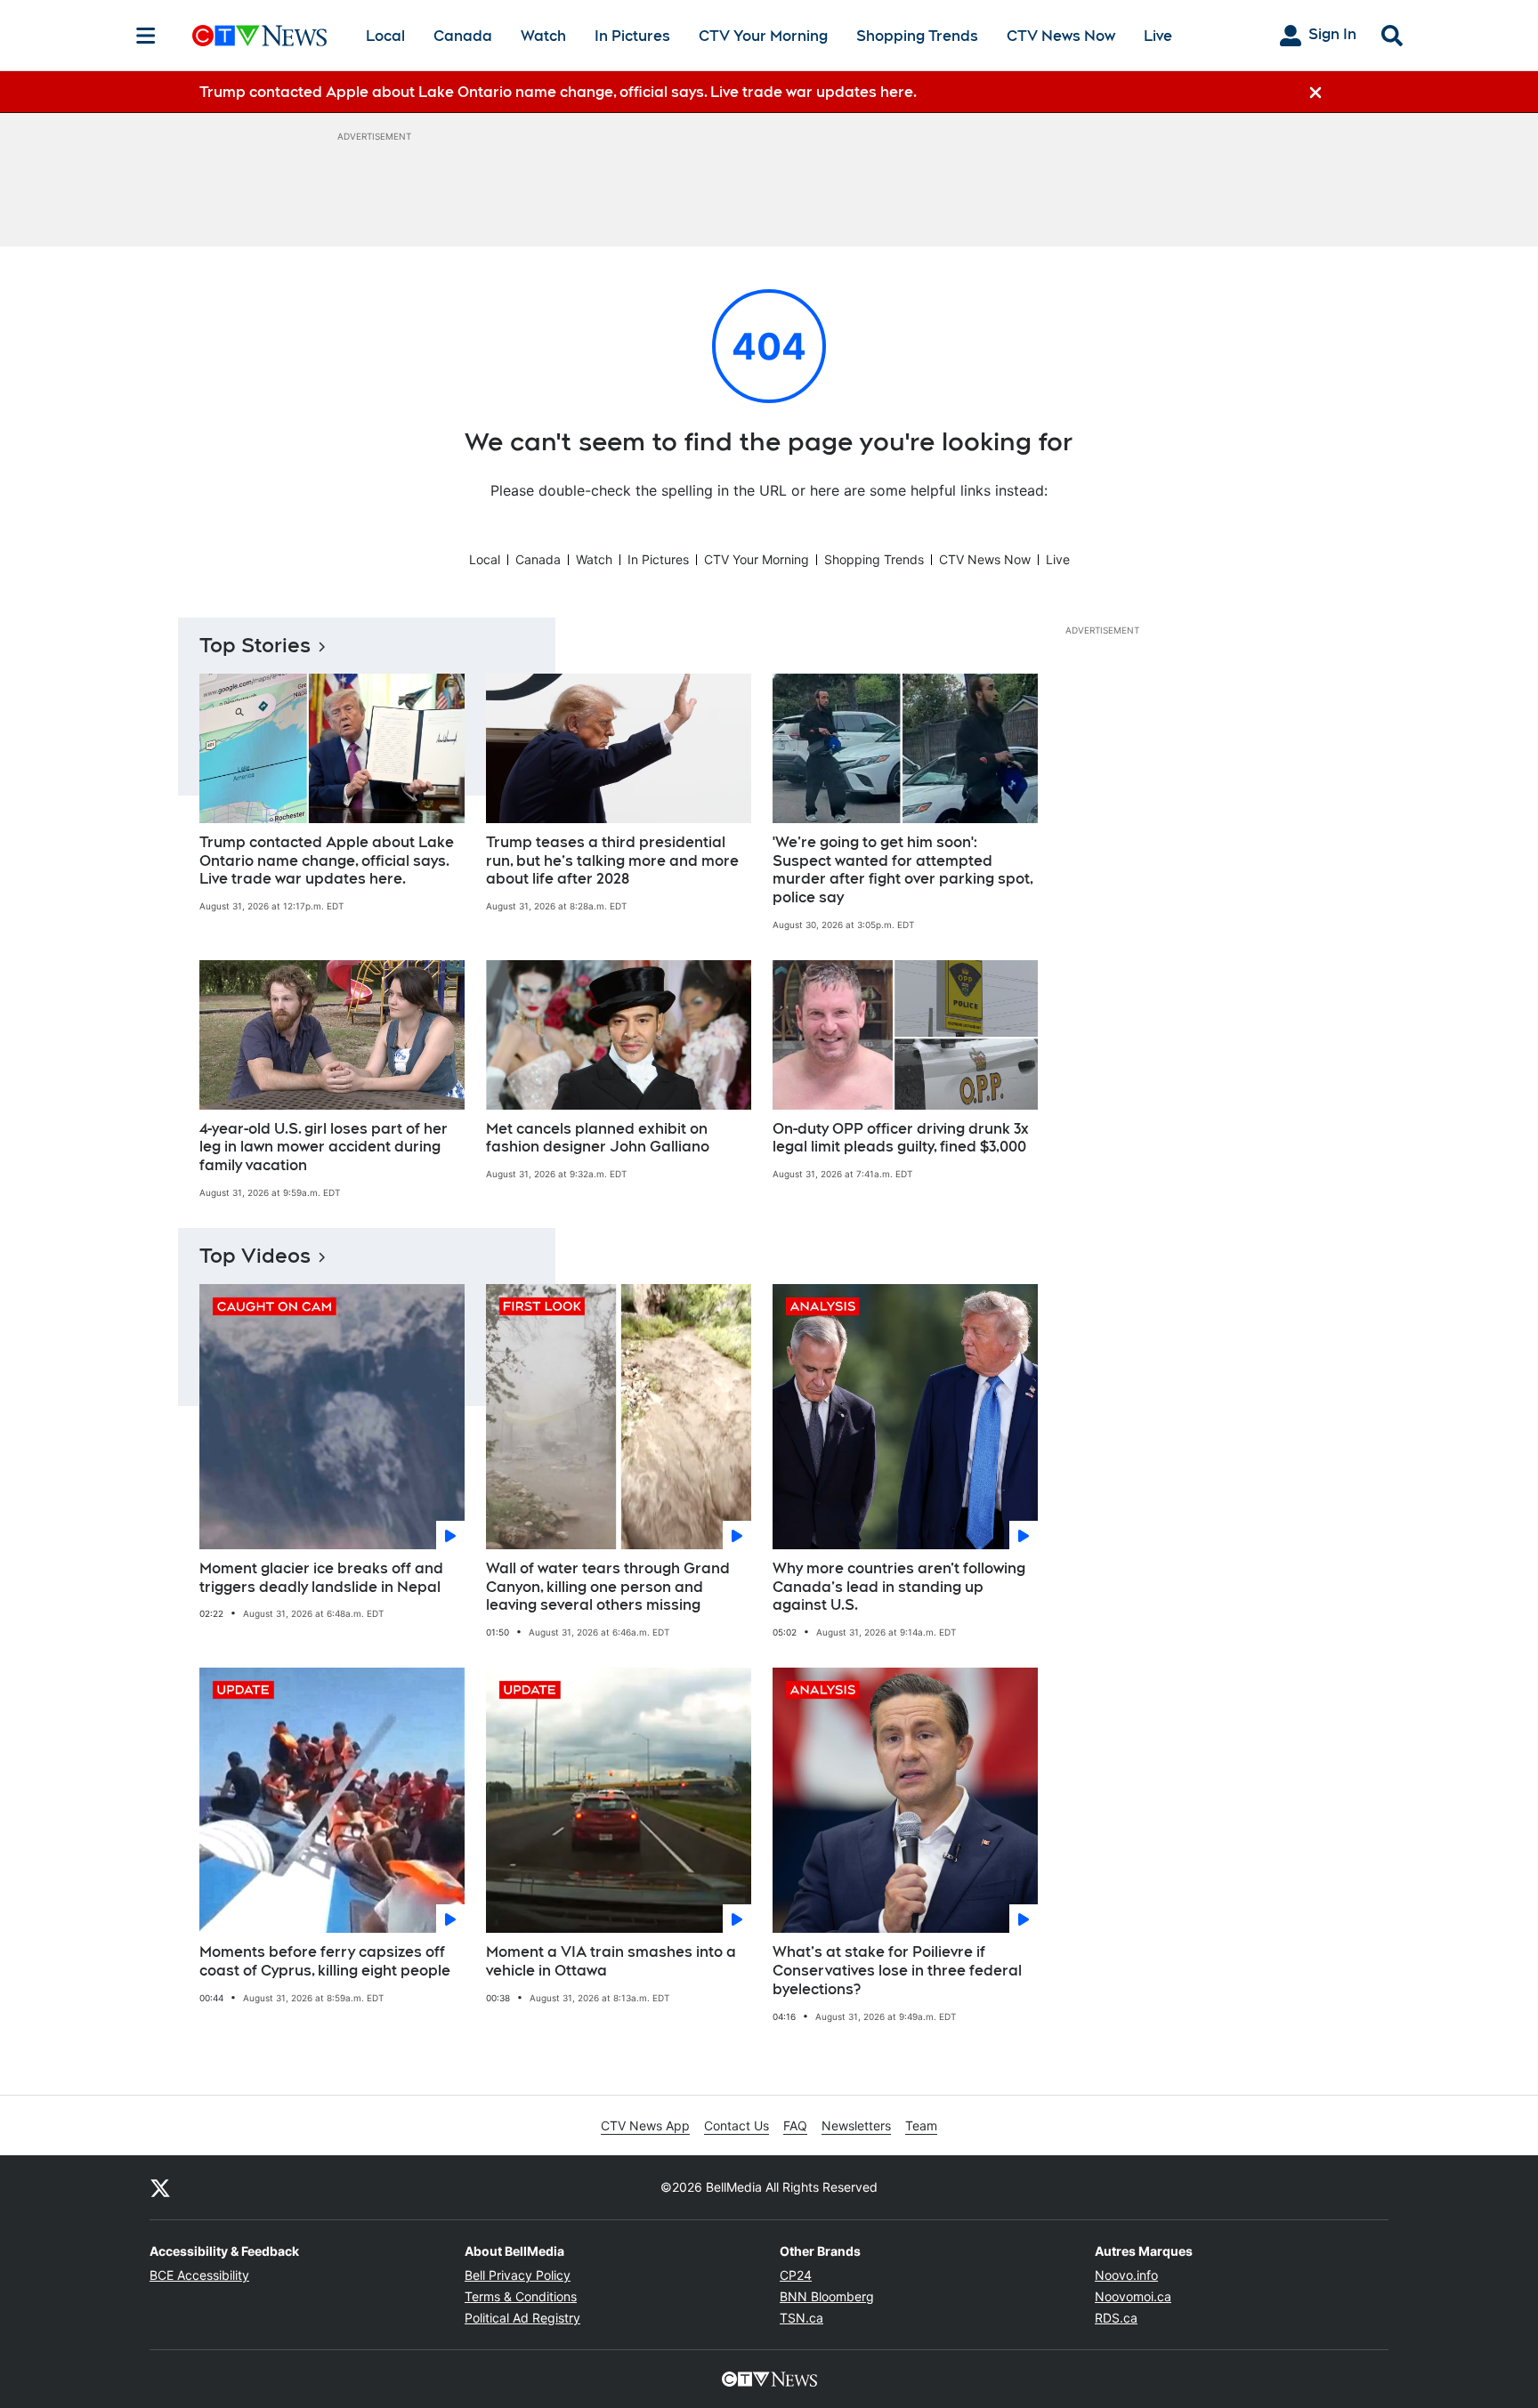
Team (921, 2125)
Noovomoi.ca (1133, 2296)
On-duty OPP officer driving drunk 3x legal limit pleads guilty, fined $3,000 (901, 1138)
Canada (463, 36)
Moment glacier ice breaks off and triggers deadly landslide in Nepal (321, 1578)
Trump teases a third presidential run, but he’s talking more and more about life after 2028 (612, 861)
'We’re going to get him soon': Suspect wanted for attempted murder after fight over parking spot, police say (903, 870)
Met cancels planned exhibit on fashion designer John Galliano (598, 1138)
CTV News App (645, 2125)
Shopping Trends (917, 36)
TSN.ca (801, 2318)
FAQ (795, 2125)
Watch (543, 36)
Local (385, 36)
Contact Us (737, 2125)
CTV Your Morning (763, 36)
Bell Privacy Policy (518, 2275)
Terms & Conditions (521, 2296)
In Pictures (632, 36)
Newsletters (856, 2125)
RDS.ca (1116, 2318)
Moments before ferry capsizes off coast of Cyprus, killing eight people (325, 1961)
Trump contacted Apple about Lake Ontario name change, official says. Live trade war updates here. (327, 861)
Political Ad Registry (522, 2318)
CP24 (796, 2275)
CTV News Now (1061, 36)
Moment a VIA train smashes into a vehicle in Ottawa (611, 1961)
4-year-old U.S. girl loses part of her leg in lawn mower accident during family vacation (324, 1147)
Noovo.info (1126, 2275)
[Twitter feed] (160, 2187)
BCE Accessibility (199, 2275)
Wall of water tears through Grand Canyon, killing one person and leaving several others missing (608, 1587)
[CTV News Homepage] (259, 36)
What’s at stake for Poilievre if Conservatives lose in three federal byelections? (897, 1971)
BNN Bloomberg (827, 2296)
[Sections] (146, 36)
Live (1158, 36)
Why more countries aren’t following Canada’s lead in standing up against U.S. (899, 1587)
